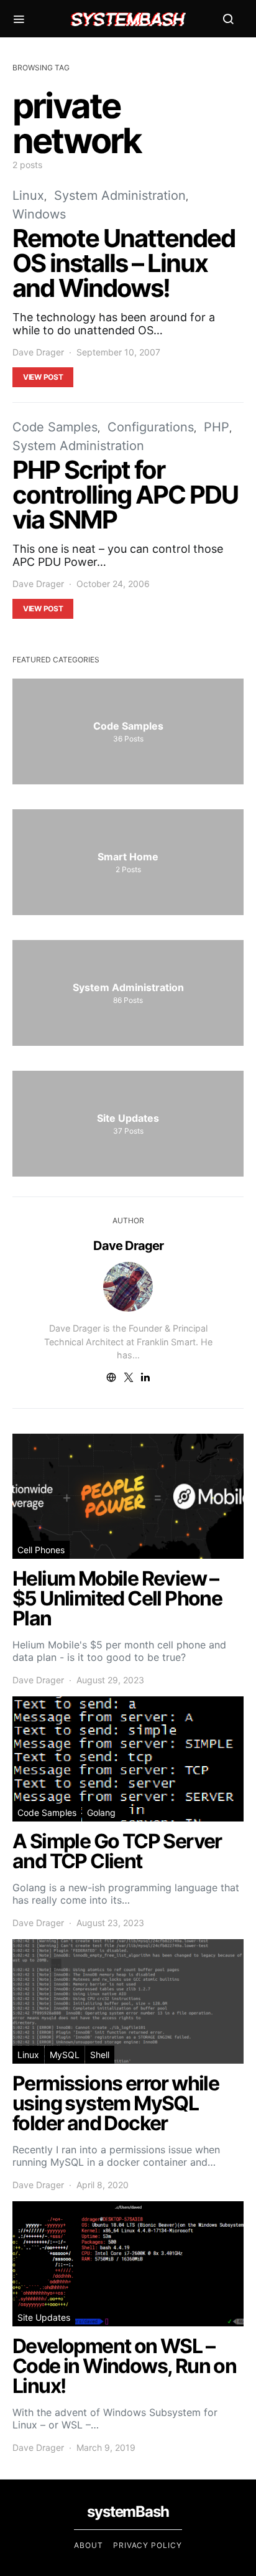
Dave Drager (38, 352)
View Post (43, 377)
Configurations (151, 427)
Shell (100, 2055)
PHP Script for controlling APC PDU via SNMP (125, 495)
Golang (101, 1812)
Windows (39, 214)
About (89, 2545)
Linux (28, 195)
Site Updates (44, 2317)
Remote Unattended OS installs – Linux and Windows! (124, 263)
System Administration (120, 195)
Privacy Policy (148, 2545)
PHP (217, 427)
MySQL (65, 2055)
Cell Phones (41, 1550)
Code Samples (55, 427)
